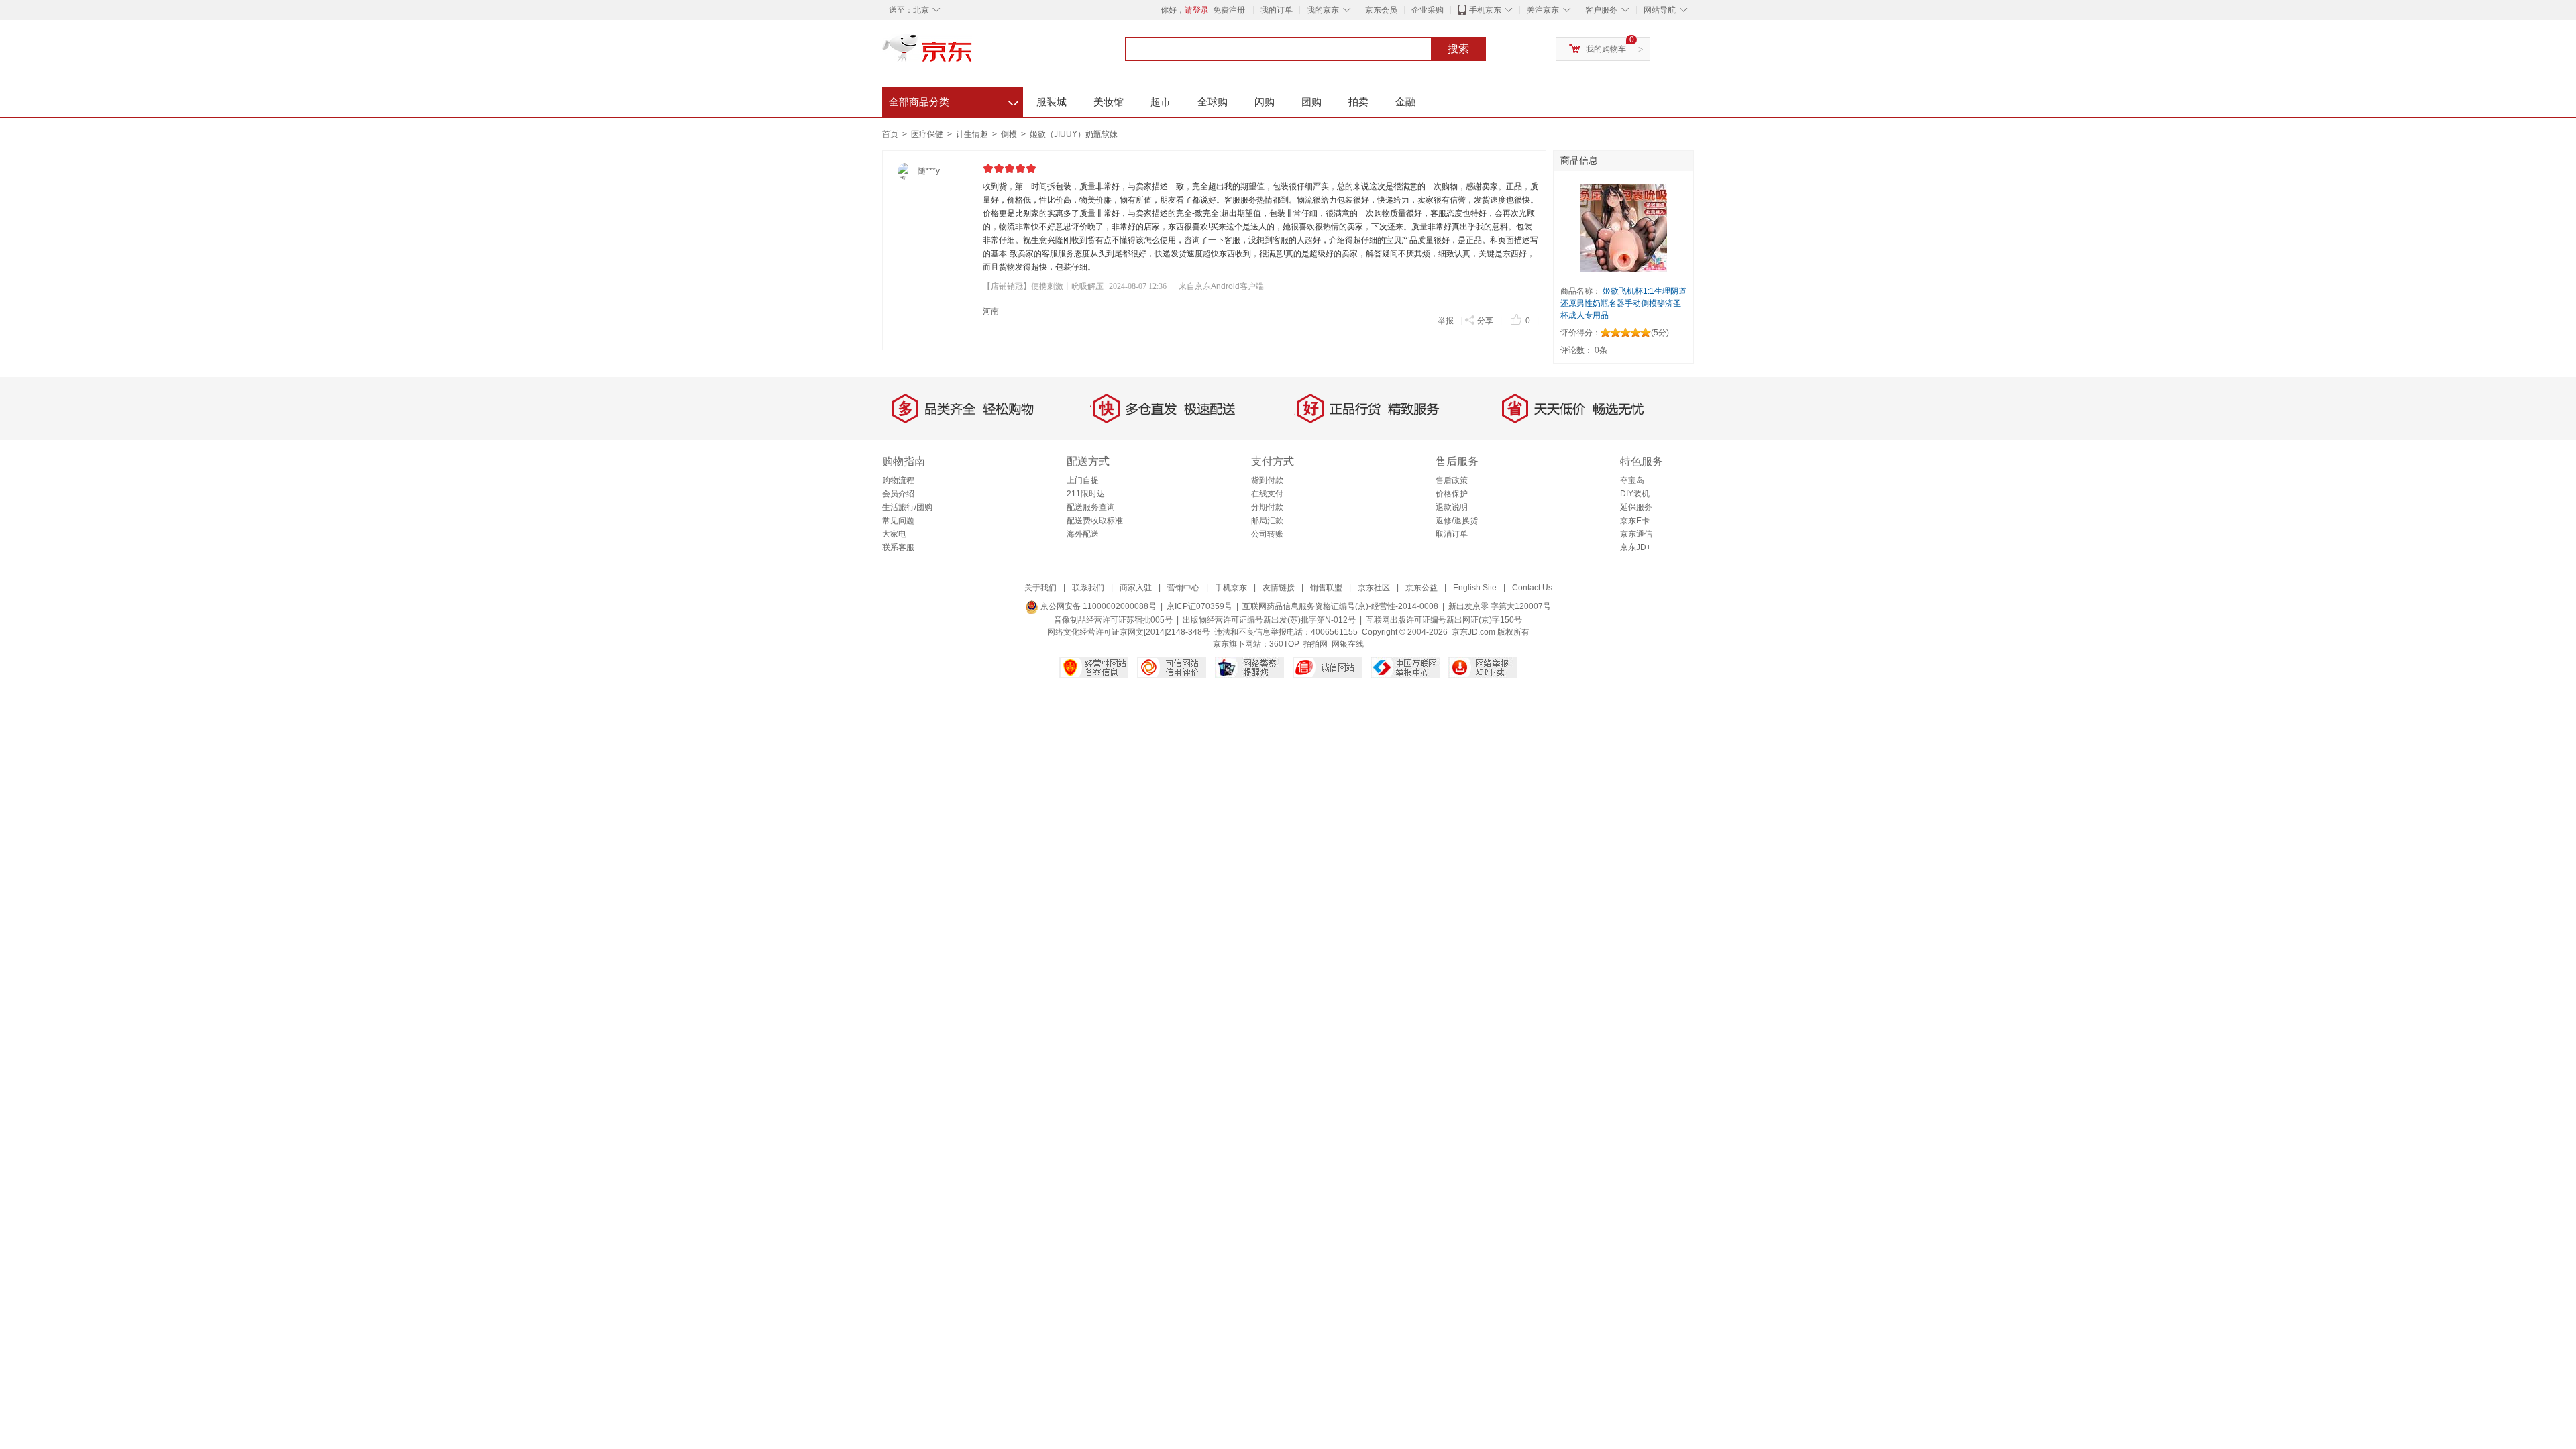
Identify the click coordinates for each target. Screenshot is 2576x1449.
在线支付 (1267, 494)
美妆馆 (1109, 102)
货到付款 (1267, 480)
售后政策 (1452, 480)
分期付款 (1267, 507)
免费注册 (1229, 10)
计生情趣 (973, 134)
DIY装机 (1635, 494)
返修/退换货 (1457, 521)
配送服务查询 (1091, 507)
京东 (973, 54)
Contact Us (1532, 588)
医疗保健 (928, 134)
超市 (1161, 102)
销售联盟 (1326, 588)
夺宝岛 (1632, 480)
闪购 (1265, 102)
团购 (1311, 102)
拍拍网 (1316, 644)
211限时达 (1086, 494)
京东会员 (1381, 10)
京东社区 (1374, 588)
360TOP (1284, 644)
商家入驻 (1136, 588)
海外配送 (1083, 534)
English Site (1475, 588)
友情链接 (1279, 588)
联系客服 (898, 547)
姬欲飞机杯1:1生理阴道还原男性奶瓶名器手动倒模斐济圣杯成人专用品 (1623, 303)
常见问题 (898, 521)
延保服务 (1636, 507)
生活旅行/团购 (907, 507)
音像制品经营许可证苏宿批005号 (1113, 620)
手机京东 (1485, 10)
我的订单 (1277, 10)
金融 (1405, 102)
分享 (1485, 321)
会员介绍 (898, 494)
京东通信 (1636, 534)
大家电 (894, 534)
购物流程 (898, 480)
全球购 (1213, 102)
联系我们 (1088, 588)
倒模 (1010, 134)
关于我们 (1040, 588)
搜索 (1458, 49)
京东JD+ (1635, 547)
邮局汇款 (1267, 521)
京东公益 (1421, 588)
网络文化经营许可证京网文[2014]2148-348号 (1129, 632)
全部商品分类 (954, 100)
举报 (1446, 321)
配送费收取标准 (1095, 521)
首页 (890, 134)
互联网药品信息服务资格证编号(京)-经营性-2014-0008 (1340, 606)
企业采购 (1428, 10)
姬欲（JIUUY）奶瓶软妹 (1074, 134)
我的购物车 (1606, 49)
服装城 (1052, 102)
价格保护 (1452, 494)
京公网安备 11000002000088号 (1097, 606)
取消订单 (1452, 534)
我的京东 (1323, 10)
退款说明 (1452, 507)
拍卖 (1358, 102)
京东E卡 (1635, 521)
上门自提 (1083, 480)
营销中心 (1183, 588)
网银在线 (1348, 644)
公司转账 (1267, 534)
